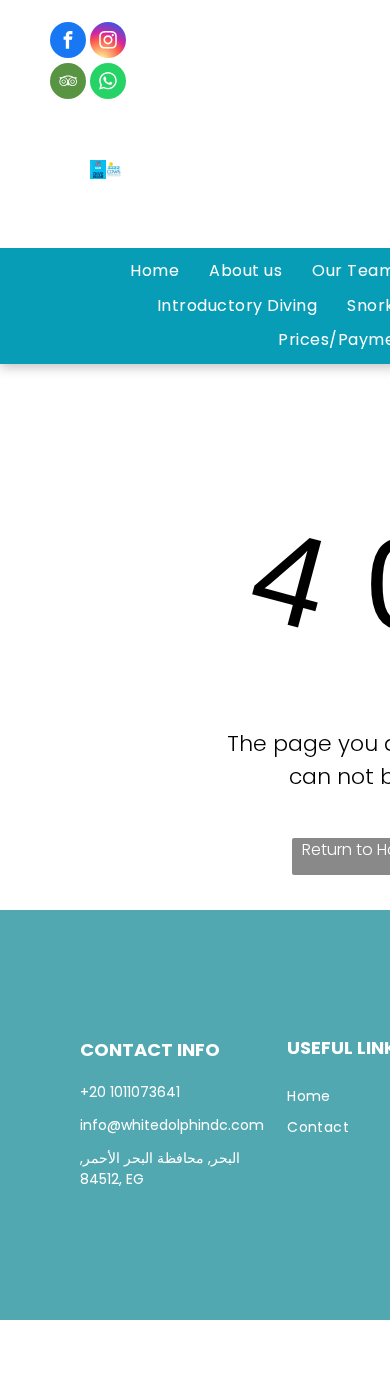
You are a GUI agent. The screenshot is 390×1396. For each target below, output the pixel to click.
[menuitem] (154, 271)
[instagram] (108, 42)
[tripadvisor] (68, 83)
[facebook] (68, 42)
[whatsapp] (108, 83)
